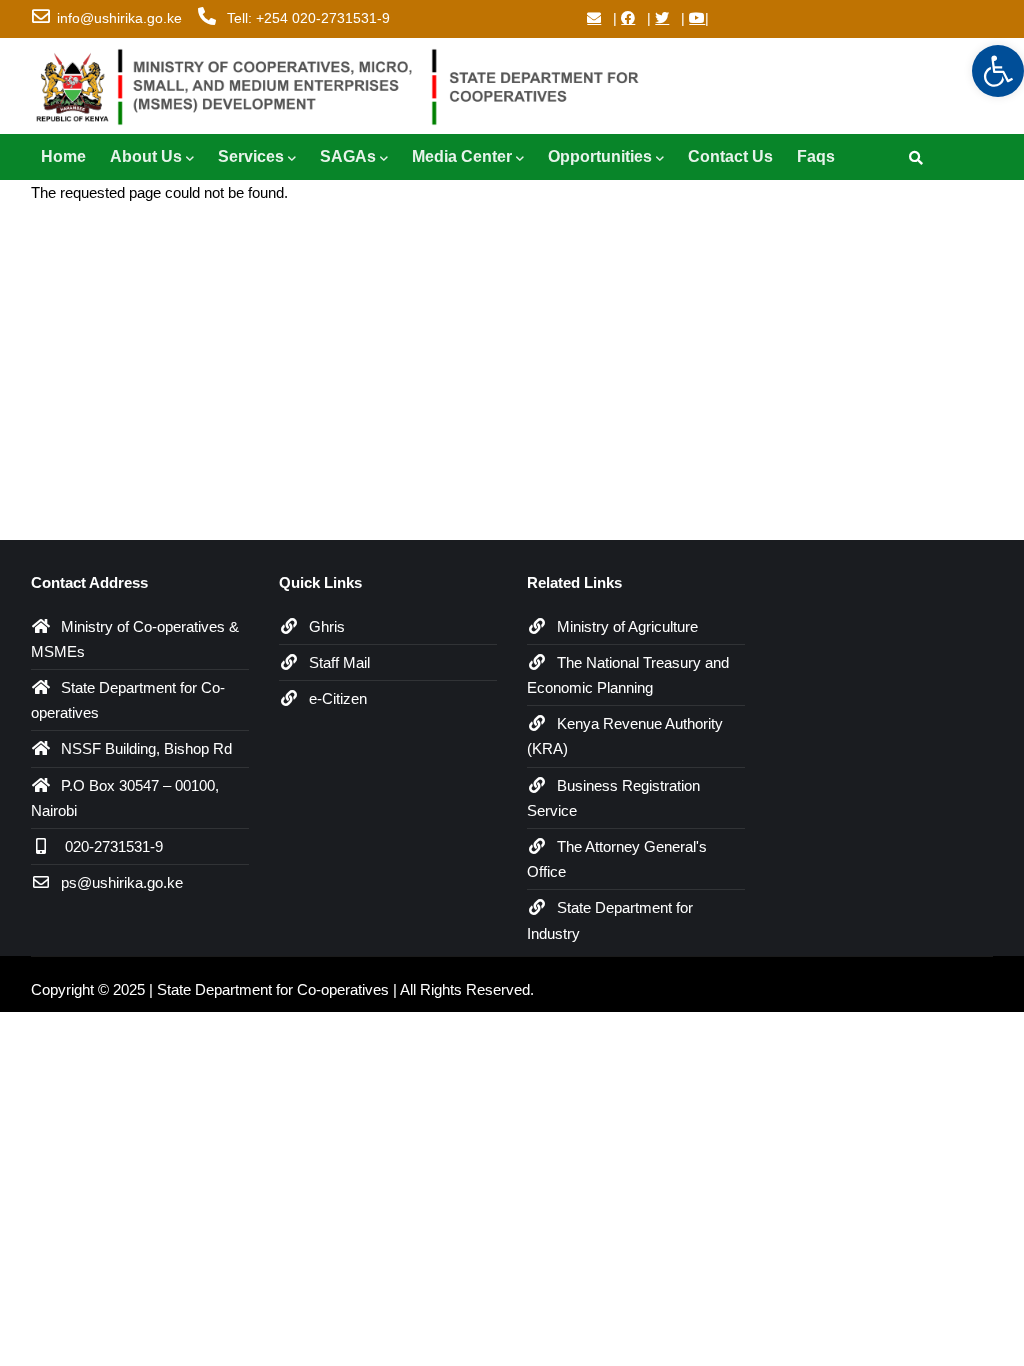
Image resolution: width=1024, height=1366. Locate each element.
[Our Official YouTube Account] (697, 18)
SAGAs (348, 156)
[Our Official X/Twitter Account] (662, 18)
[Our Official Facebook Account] (628, 18)
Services (251, 156)
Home (63, 156)
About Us (146, 156)
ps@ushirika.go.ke (122, 882)
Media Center (462, 156)
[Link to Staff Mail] (594, 18)
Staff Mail (339, 662)
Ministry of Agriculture (627, 626)
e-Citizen (338, 698)
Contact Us (730, 156)
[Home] (346, 82)
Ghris (327, 626)
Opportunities (600, 156)
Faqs (816, 156)
